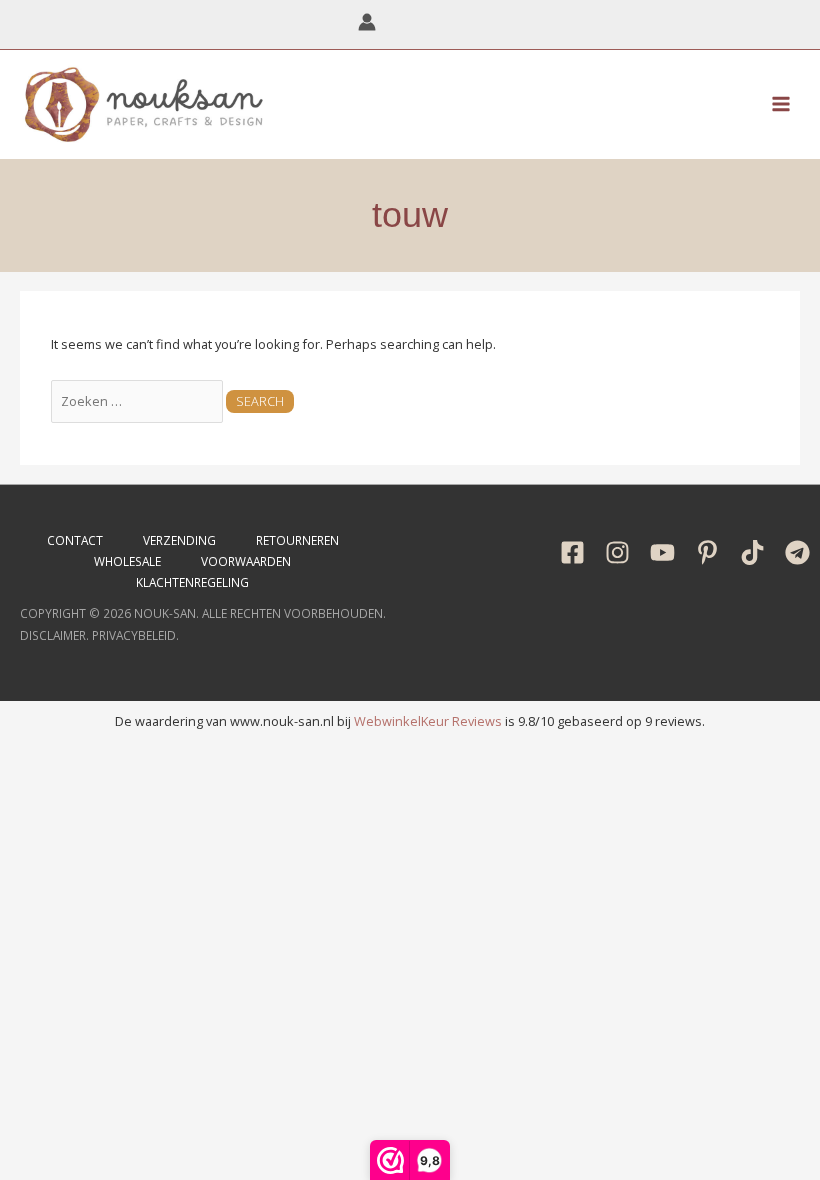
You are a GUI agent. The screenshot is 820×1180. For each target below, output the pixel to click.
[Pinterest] (707, 552)
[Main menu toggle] (781, 104)
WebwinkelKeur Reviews (428, 721)
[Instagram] (617, 552)
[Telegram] (797, 552)
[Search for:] (138, 401)
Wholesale (127, 561)
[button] (454, 23)
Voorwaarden (246, 561)
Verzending (179, 540)
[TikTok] (752, 552)
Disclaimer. (54, 635)
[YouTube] (662, 552)
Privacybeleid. (135, 635)
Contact (75, 540)
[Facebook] (572, 552)
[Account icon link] (367, 22)
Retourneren (297, 540)
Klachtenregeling (192, 582)
